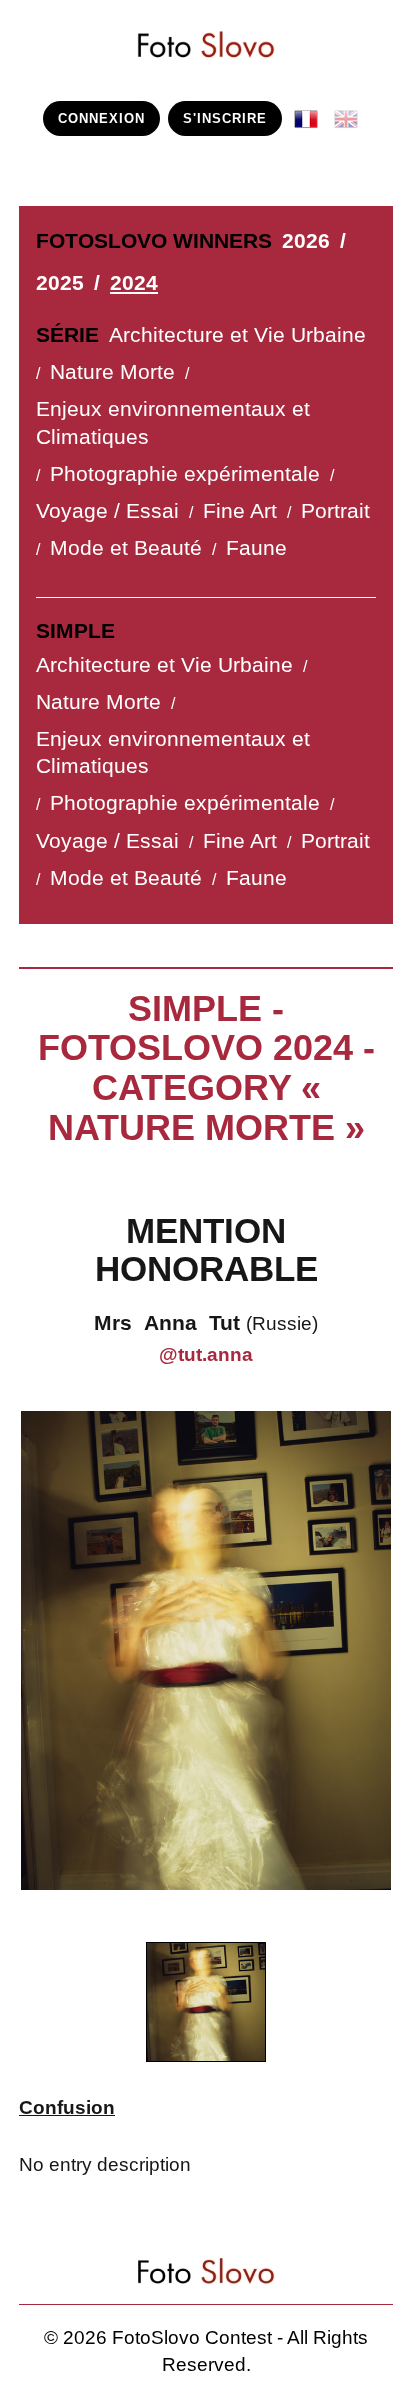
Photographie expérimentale (185, 474)
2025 (60, 283)
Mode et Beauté (126, 548)
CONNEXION (101, 118)
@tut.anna (206, 1354)
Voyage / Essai (107, 511)
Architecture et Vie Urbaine (237, 335)
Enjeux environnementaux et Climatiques (173, 422)
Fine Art (240, 511)
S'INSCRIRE (225, 118)
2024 (134, 283)
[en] (350, 111)
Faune (256, 548)
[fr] (310, 111)
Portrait (335, 511)
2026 (306, 241)
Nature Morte (112, 372)
